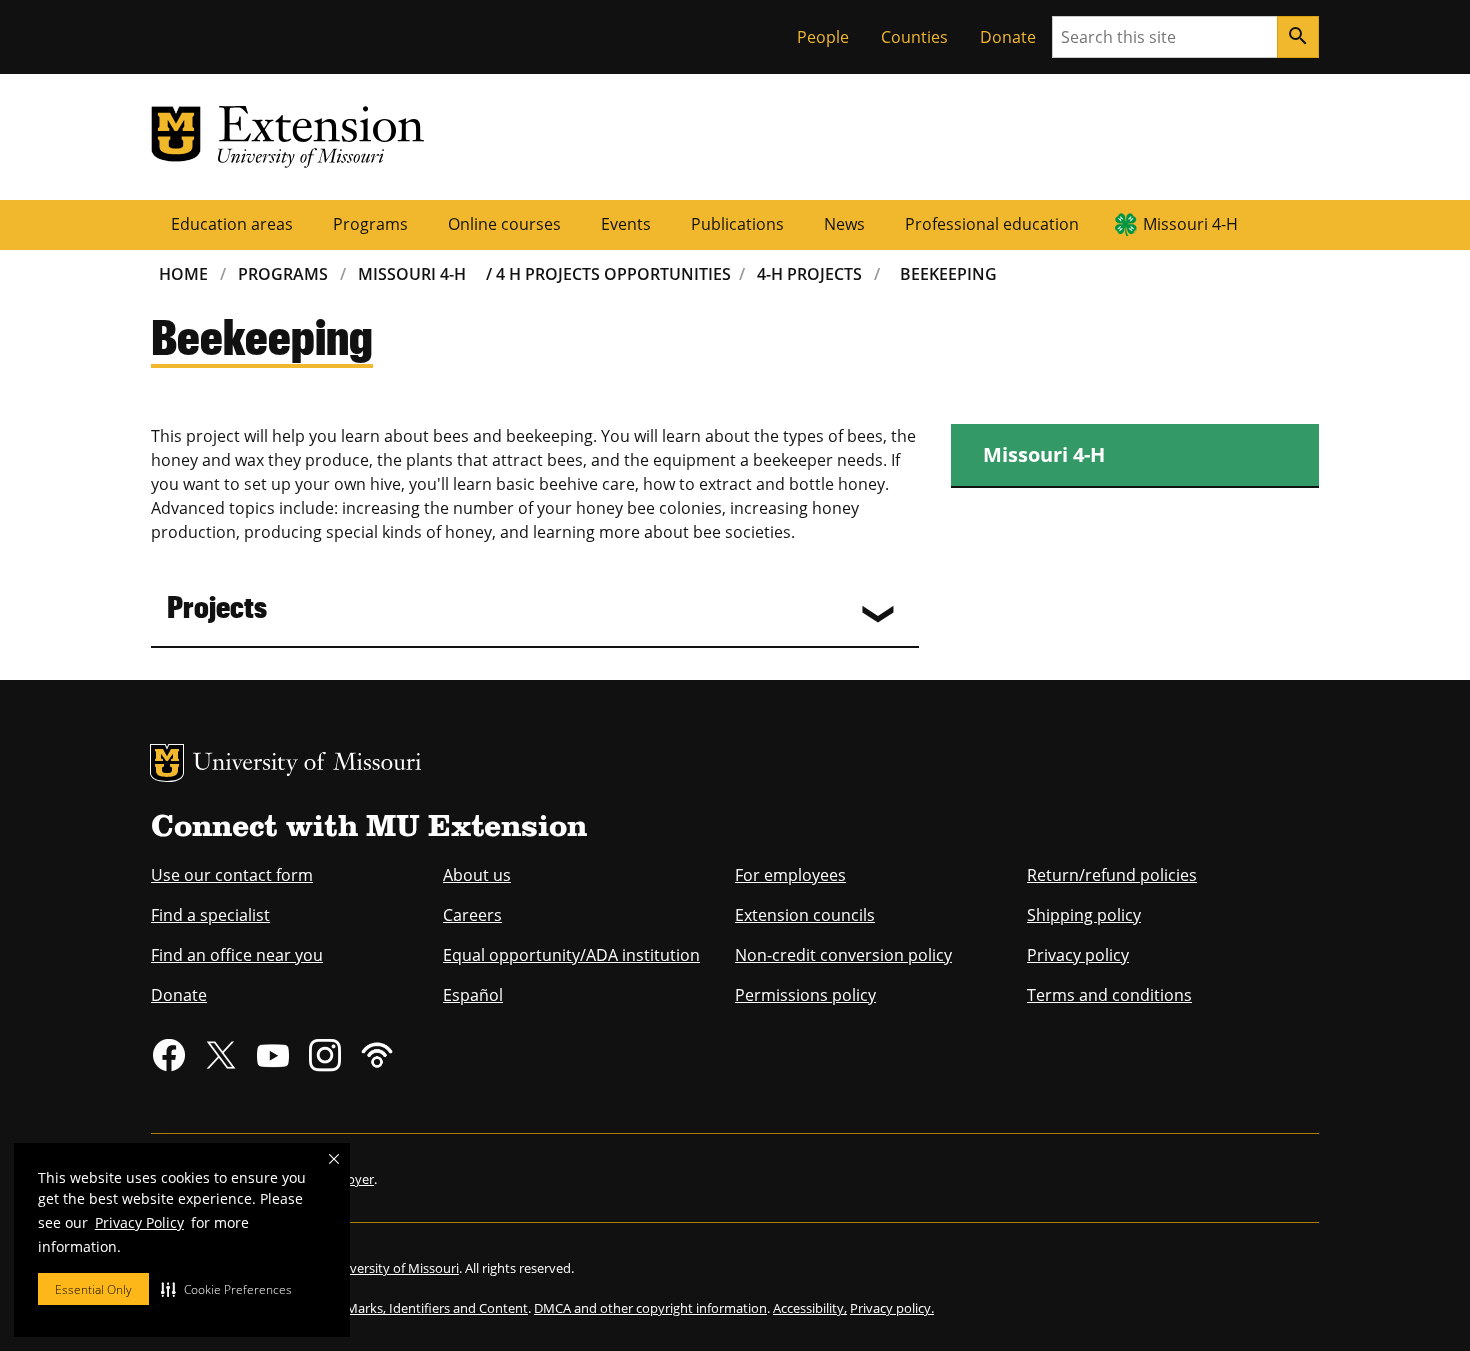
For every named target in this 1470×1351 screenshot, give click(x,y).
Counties (914, 37)
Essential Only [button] (93, 1289)
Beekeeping (948, 274)
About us (477, 875)
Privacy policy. (892, 1308)
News (844, 224)
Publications (737, 224)
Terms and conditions (1109, 995)
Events (626, 224)
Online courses (504, 224)
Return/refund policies (1112, 875)
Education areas (232, 224)
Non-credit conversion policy (843, 955)
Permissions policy (805, 995)
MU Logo (167, 763)
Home (183, 274)
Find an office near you (237, 955)
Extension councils (805, 915)
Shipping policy (1084, 915)
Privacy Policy (139, 1222)
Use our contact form (232, 875)
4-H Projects (809, 274)
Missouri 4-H (1190, 224)
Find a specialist (210, 915)
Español (473, 995)
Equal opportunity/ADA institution (571, 955)
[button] (226, 1289)
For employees (790, 875)
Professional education (992, 224)
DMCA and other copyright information (650, 1308)
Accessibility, (810, 1308)
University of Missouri (307, 764)
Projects (217, 605)
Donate (1008, 37)
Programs (370, 224)
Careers (472, 915)
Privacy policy (1078, 955)
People (823, 37)
